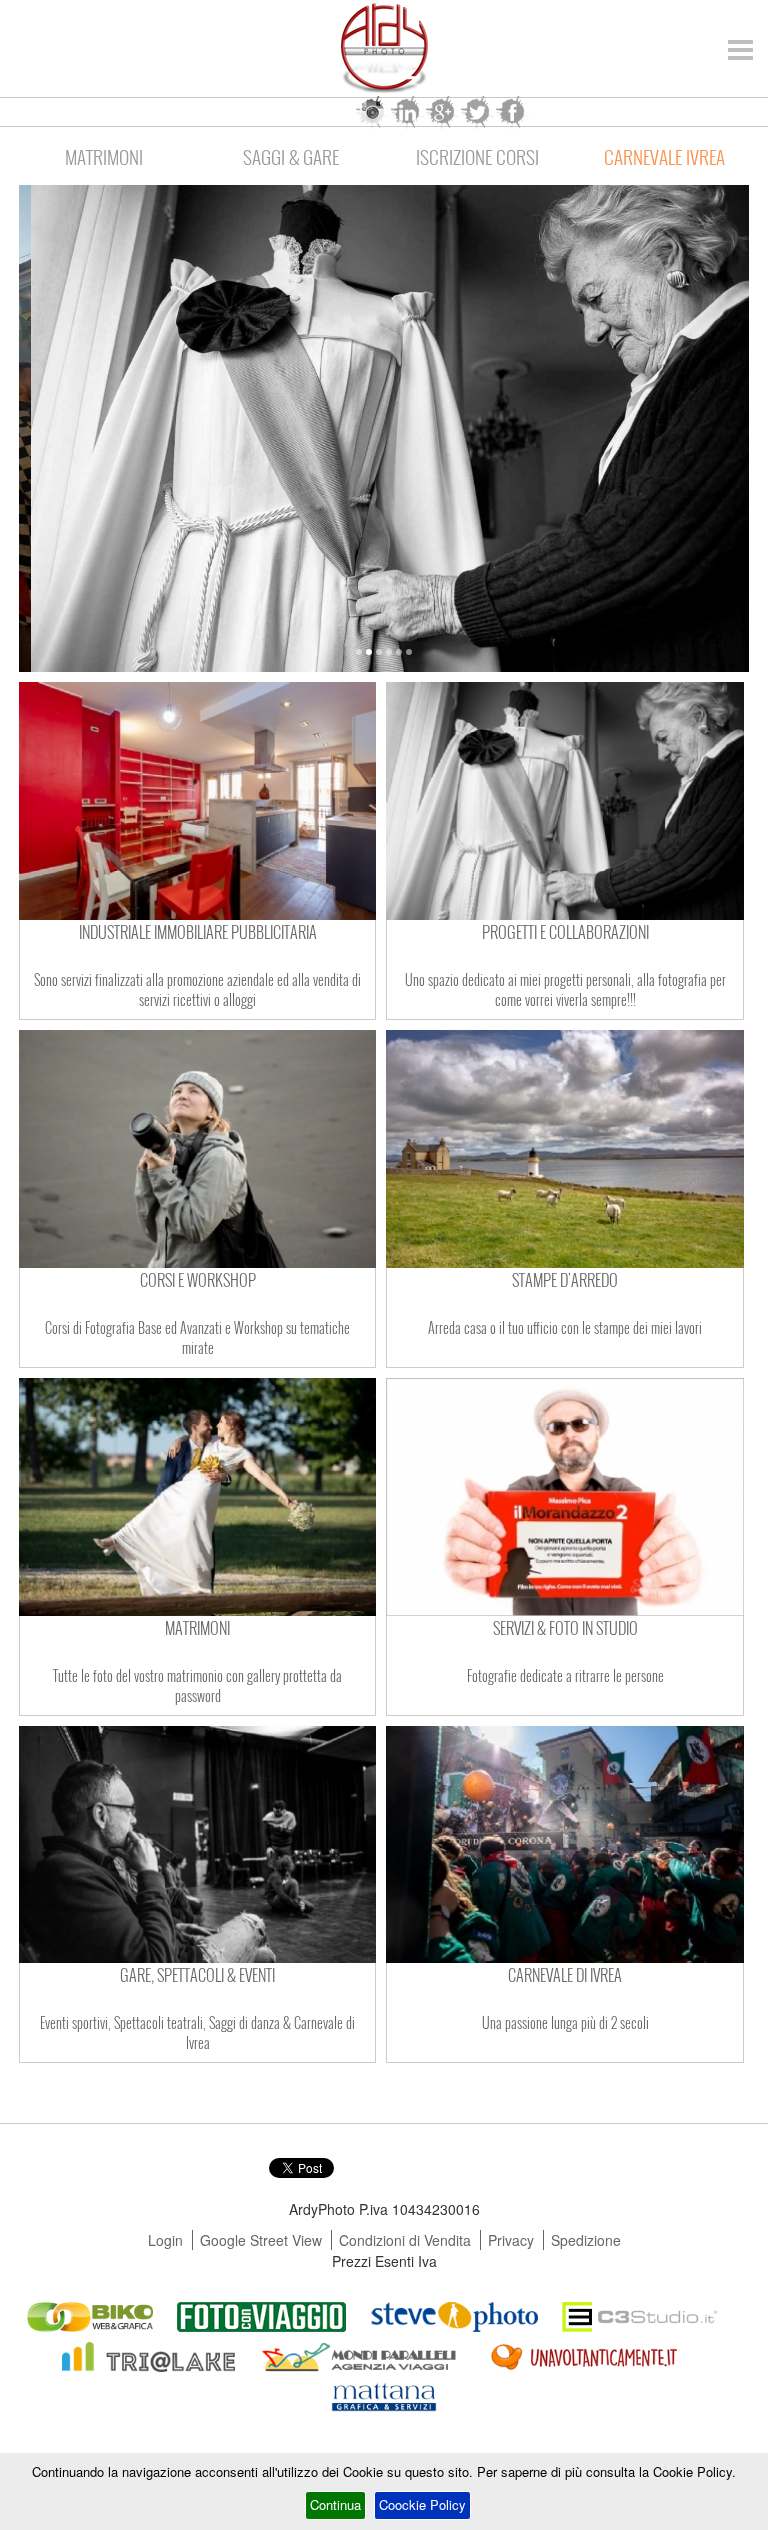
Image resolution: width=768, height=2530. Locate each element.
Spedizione (586, 2240)
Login (165, 2240)
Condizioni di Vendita (405, 2240)
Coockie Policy (422, 2504)
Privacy (511, 2240)
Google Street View (261, 2240)
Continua (335, 2504)
